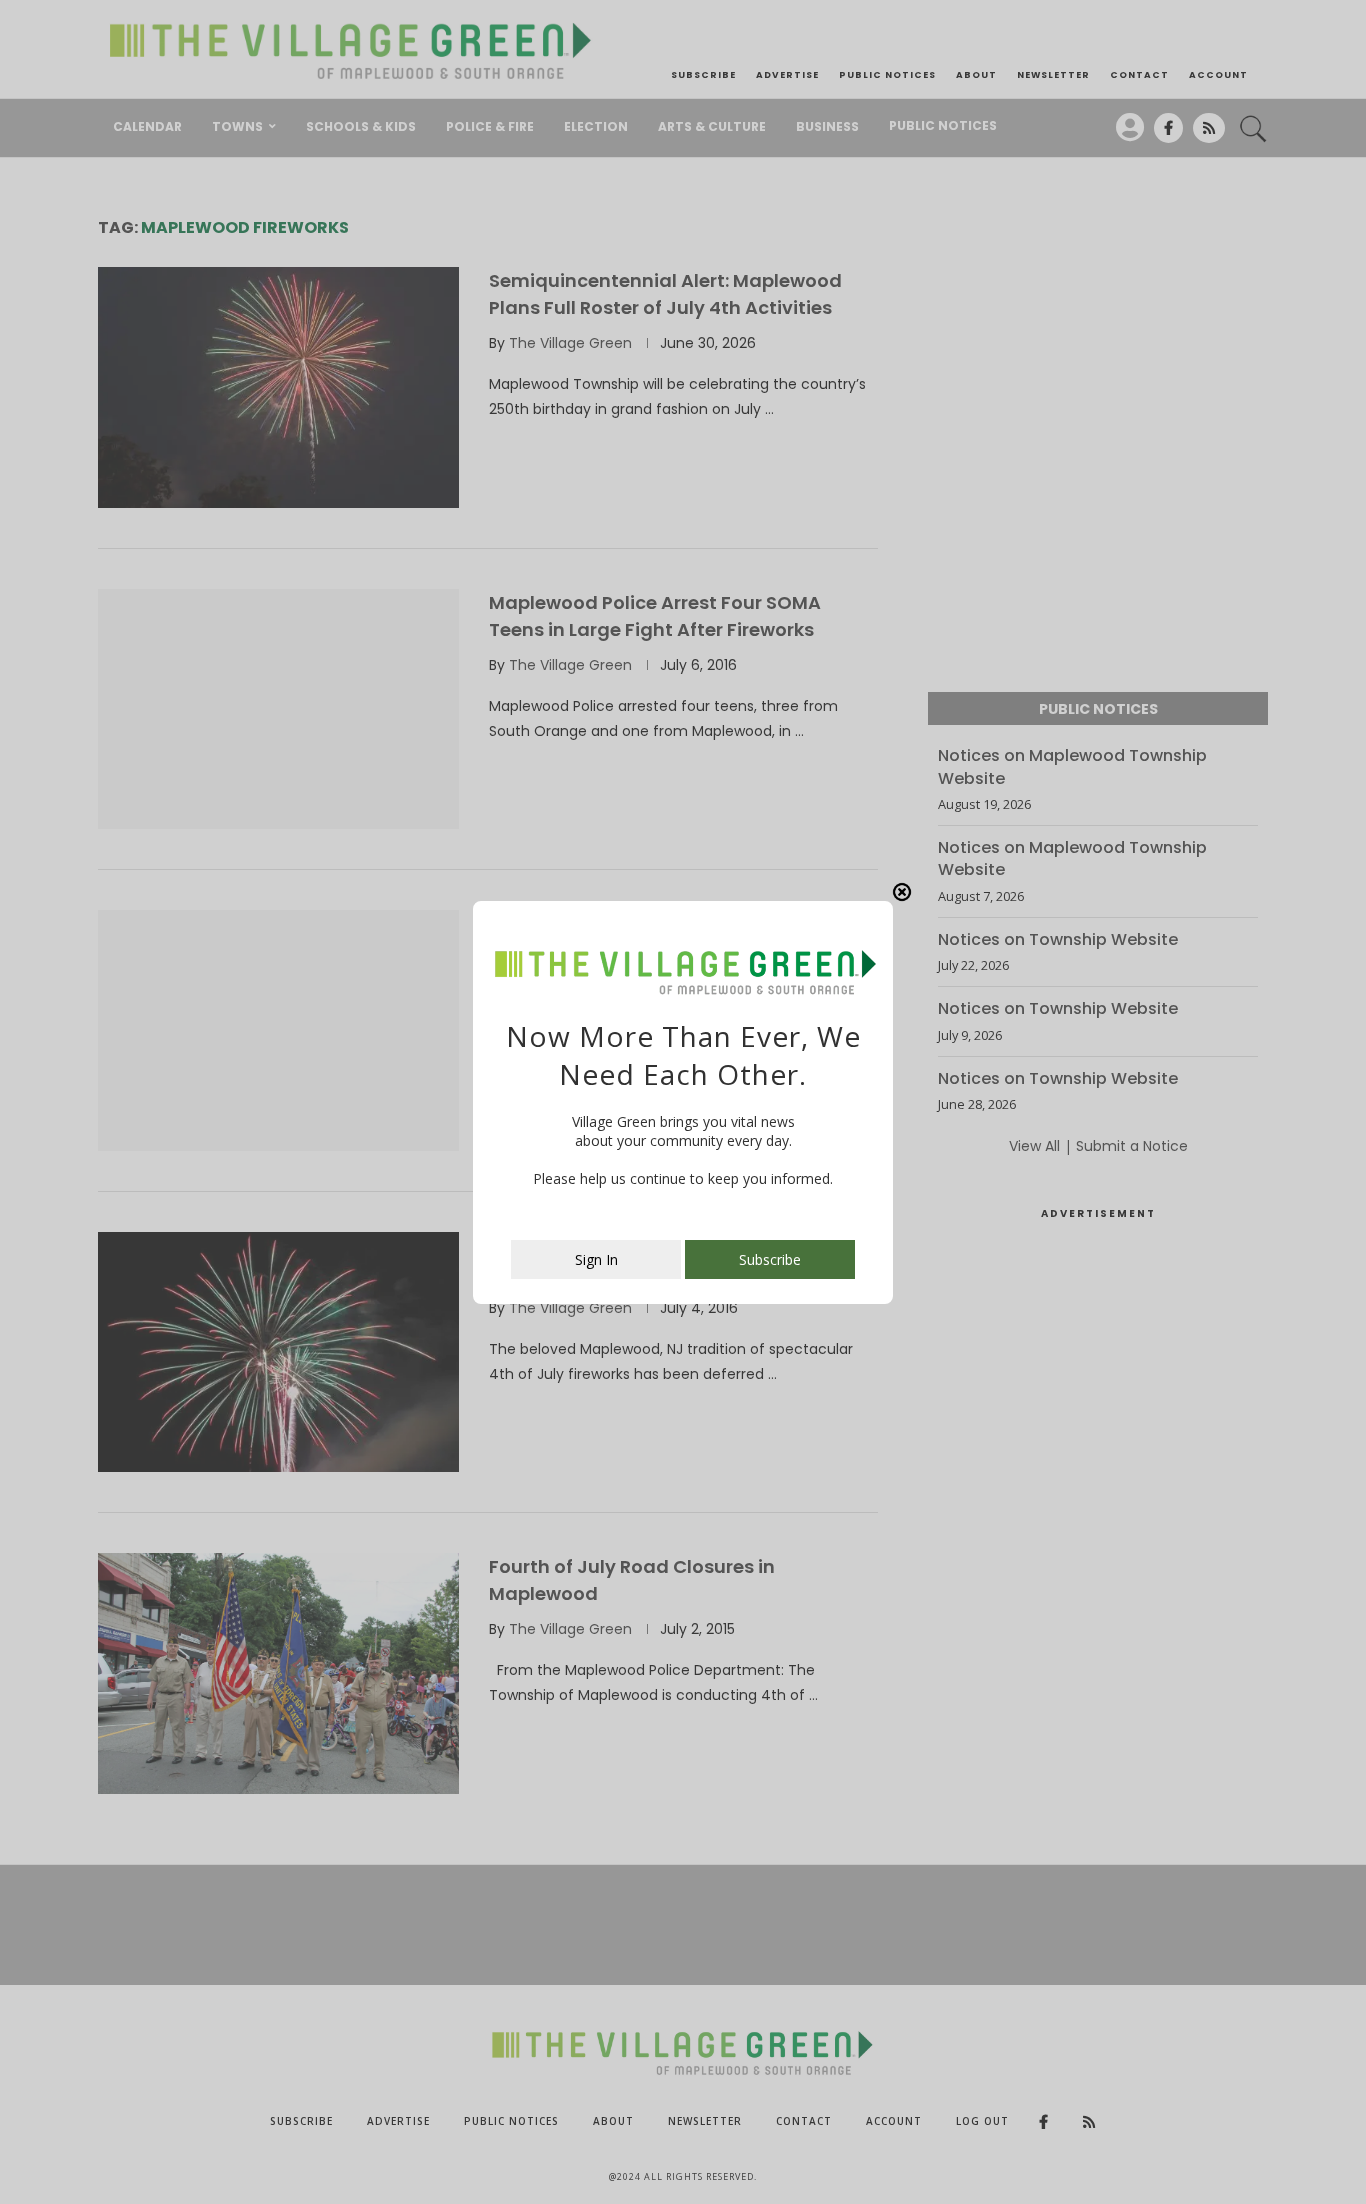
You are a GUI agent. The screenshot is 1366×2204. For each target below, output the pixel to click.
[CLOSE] (902, 892)
